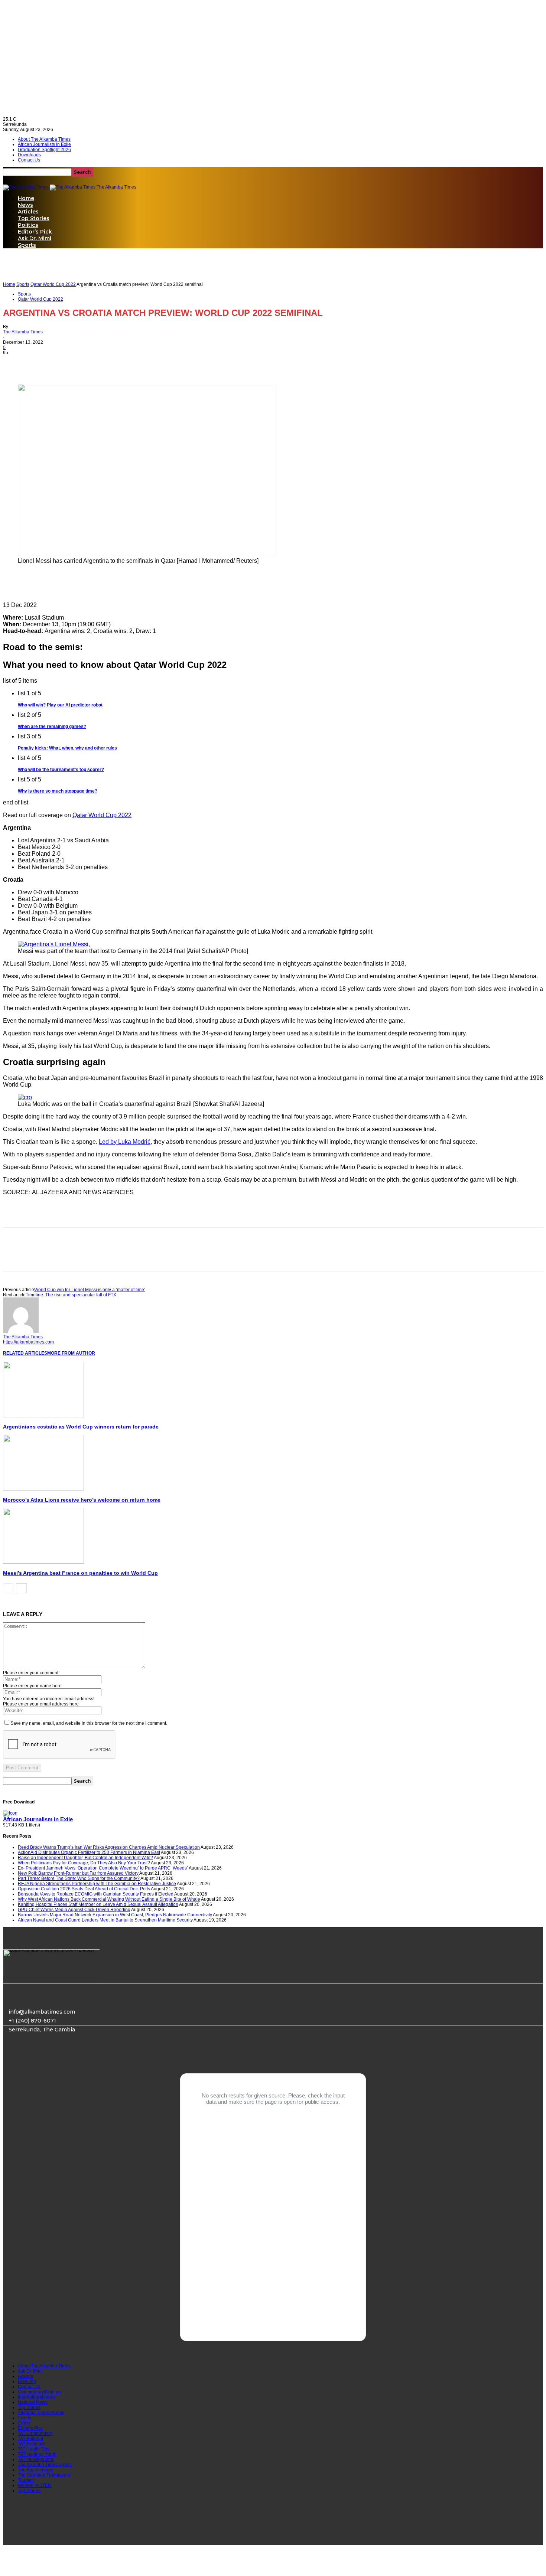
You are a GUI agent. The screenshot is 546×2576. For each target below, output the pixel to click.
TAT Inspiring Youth (37, 2454)
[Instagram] (46, 2058)
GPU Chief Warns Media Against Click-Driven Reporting (74, 1910)
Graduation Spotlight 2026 (44, 150)
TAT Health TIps (34, 2449)
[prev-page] (8, 1588)
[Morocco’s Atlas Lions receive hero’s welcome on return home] (43, 1489)
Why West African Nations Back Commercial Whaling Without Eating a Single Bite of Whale (109, 1899)
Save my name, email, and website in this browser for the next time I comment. (89, 1723)
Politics (28, 225)
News (25, 205)
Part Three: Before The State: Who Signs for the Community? (79, 1878)
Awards (25, 2376)
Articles (28, 212)
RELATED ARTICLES (25, 1353)
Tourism (26, 2480)
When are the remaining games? (52, 727)
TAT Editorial (30, 2439)
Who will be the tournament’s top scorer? (61, 770)
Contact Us (29, 160)
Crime (24, 2423)
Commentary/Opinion (39, 2392)
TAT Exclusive (32, 2444)
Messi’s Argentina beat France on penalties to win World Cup (80, 1573)
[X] (42, 363)
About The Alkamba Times (44, 139)
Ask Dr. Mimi (35, 238)
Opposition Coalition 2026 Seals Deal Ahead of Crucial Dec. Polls (84, 1889)
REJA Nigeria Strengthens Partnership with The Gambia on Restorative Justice (97, 1884)
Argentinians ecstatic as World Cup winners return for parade (81, 1427)
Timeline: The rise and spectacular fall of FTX (71, 1295)
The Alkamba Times (23, 332)
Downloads (29, 155)
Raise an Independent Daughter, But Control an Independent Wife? (85, 1858)
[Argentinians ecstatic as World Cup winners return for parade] (43, 1416)
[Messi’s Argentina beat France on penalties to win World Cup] (43, 1562)
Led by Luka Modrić (125, 1142)
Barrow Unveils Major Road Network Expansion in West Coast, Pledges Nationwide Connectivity (115, 1915)
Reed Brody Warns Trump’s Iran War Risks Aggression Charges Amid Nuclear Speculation (109, 1847)
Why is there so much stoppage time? (58, 791)
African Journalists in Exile (44, 144)
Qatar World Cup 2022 (53, 284)
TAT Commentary (35, 2433)
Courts (25, 2418)
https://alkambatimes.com (28, 1342)
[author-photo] (21, 1332)
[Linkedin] (69, 363)
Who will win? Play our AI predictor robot (60, 705)
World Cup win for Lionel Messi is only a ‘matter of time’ (90, 1290)
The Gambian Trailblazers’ (45, 2475)
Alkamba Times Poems (41, 2413)
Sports (27, 245)
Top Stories (34, 218)
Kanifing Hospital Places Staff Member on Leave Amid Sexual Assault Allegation (98, 1904)
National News (33, 2402)
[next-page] (21, 1588)
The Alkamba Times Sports (45, 2465)
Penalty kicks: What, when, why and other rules (67, 748)
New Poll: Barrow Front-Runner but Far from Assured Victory (78, 1873)
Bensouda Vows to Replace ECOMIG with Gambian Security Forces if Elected (96, 1894)
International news (36, 2397)
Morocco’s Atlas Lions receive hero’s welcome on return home (82, 1500)
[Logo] (26, 187)
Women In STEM (35, 2485)
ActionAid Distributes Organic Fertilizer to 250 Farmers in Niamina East (89, 1852)
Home (26, 198)
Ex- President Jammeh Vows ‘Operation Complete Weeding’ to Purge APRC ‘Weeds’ (103, 1868)
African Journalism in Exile (38, 1819)
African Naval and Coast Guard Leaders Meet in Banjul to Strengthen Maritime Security (105, 1920)
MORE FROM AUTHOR (71, 1353)
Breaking (27, 2381)
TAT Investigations (36, 2459)
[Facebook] (15, 363)
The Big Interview (35, 2470)
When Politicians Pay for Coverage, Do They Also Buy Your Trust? (84, 1863)
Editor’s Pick (35, 232)
